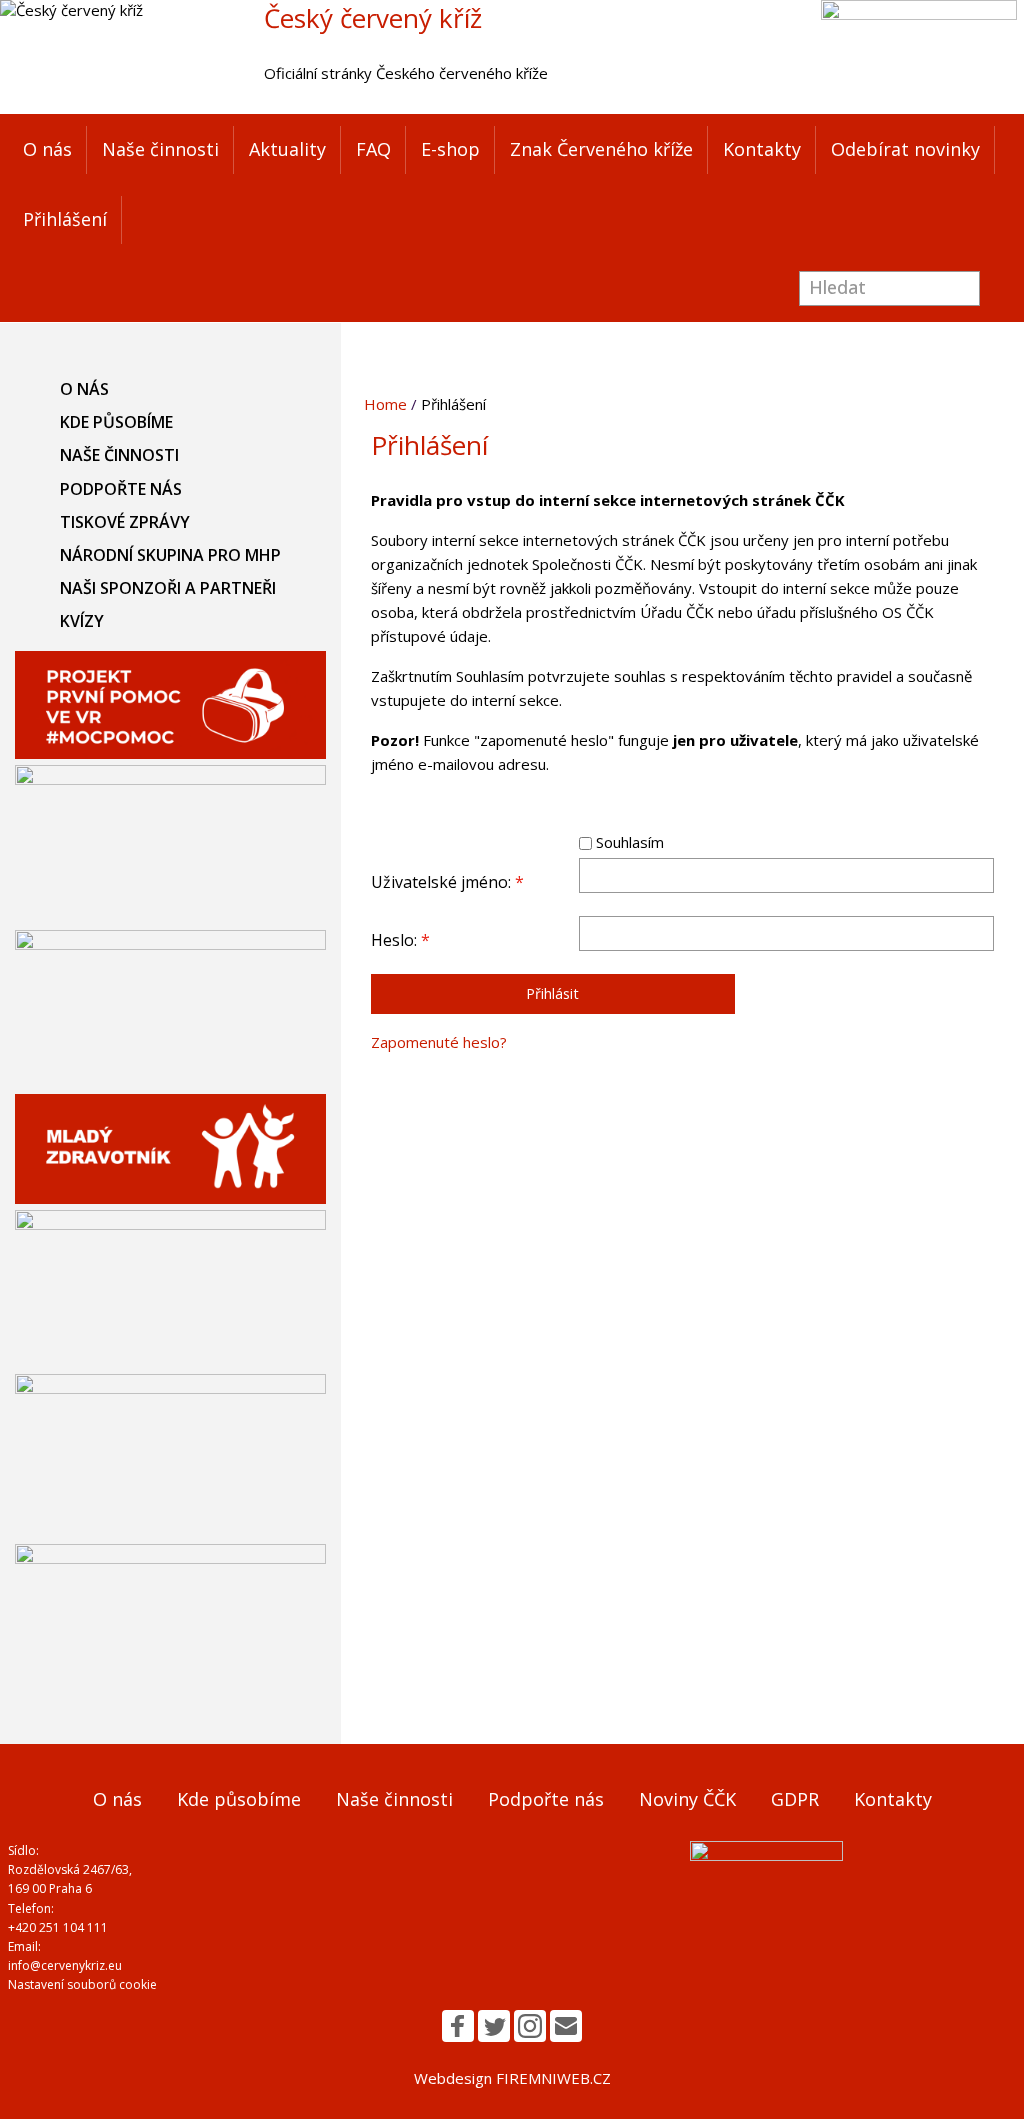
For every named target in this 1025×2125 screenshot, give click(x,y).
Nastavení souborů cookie (82, 1984)
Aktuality (287, 149)
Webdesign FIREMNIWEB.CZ (512, 2078)
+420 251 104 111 (58, 1927)
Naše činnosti (160, 149)
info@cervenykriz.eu (65, 1965)
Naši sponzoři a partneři (168, 588)
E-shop (450, 149)
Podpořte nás (121, 489)
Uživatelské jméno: (447, 882)
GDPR (795, 1799)
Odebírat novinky (905, 149)
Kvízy (82, 621)
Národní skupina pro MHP (170, 555)
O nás (47, 149)
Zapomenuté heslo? (439, 1042)
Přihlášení (65, 219)
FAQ (373, 149)
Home (385, 404)
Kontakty (762, 149)
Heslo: (400, 940)
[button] (458, 2026)
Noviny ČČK (687, 1799)
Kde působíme (116, 422)
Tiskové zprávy (125, 522)
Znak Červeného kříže (601, 149)
